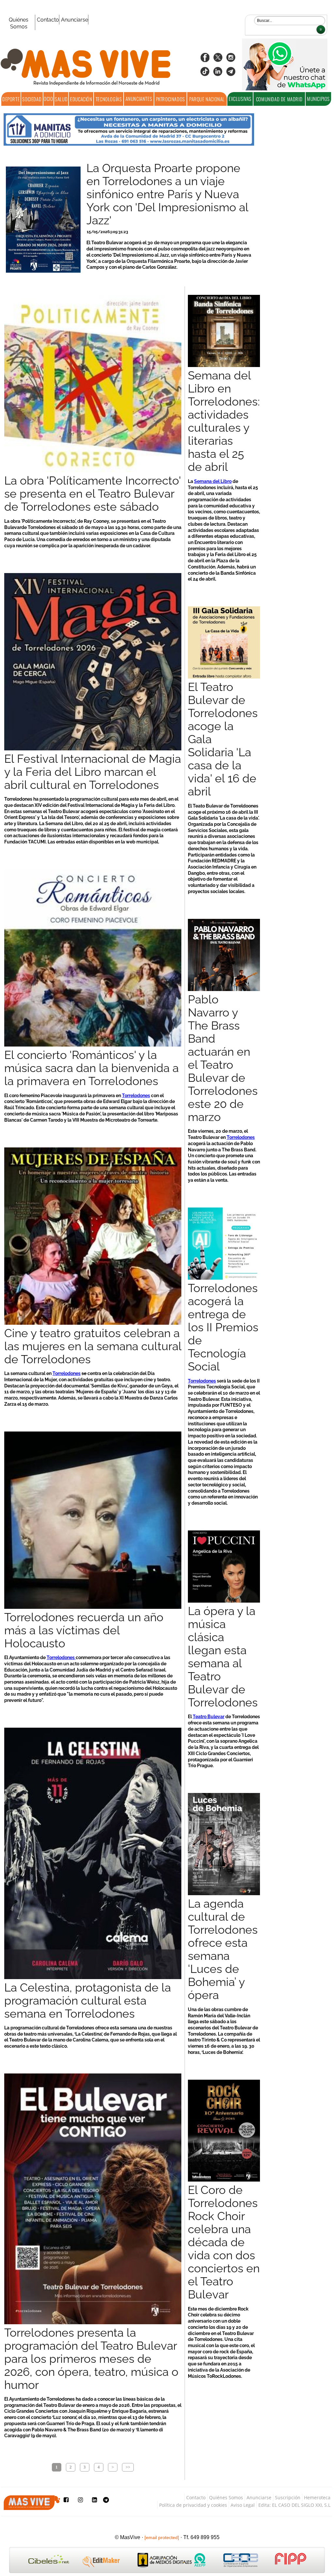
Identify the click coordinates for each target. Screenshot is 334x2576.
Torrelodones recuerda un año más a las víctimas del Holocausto (84, 1630)
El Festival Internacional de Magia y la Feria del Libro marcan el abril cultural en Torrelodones (93, 772)
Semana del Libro (213, 481)
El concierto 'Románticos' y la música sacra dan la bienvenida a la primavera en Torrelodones (91, 1068)
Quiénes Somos (19, 23)
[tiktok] (205, 74)
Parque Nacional (207, 99)
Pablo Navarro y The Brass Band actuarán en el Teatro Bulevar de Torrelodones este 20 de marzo (223, 1058)
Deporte (11, 99)
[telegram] (231, 74)
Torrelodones (136, 1095)
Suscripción (288, 2497)
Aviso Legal (243, 2505)
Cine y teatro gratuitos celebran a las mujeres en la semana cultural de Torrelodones (93, 1346)
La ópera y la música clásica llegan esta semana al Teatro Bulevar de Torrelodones (223, 1657)
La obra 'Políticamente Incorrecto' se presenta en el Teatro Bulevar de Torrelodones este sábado (92, 494)
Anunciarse (75, 20)
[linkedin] (218, 74)
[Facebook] (205, 60)
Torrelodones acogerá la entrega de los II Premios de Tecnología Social (223, 1327)
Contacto (48, 20)
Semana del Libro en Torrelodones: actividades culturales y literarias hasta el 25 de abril (224, 421)
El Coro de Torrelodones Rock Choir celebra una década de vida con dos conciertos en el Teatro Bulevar (224, 2242)
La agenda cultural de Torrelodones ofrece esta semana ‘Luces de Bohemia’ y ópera (223, 1949)
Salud (61, 99)
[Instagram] (231, 60)
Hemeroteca (317, 2497)
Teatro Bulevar (209, 1716)
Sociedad (32, 99)
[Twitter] (218, 60)
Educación (81, 99)
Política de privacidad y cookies (193, 2505)
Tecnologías (109, 99)
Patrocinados (170, 99)
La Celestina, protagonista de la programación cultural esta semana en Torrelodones (88, 2001)
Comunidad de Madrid (279, 99)
